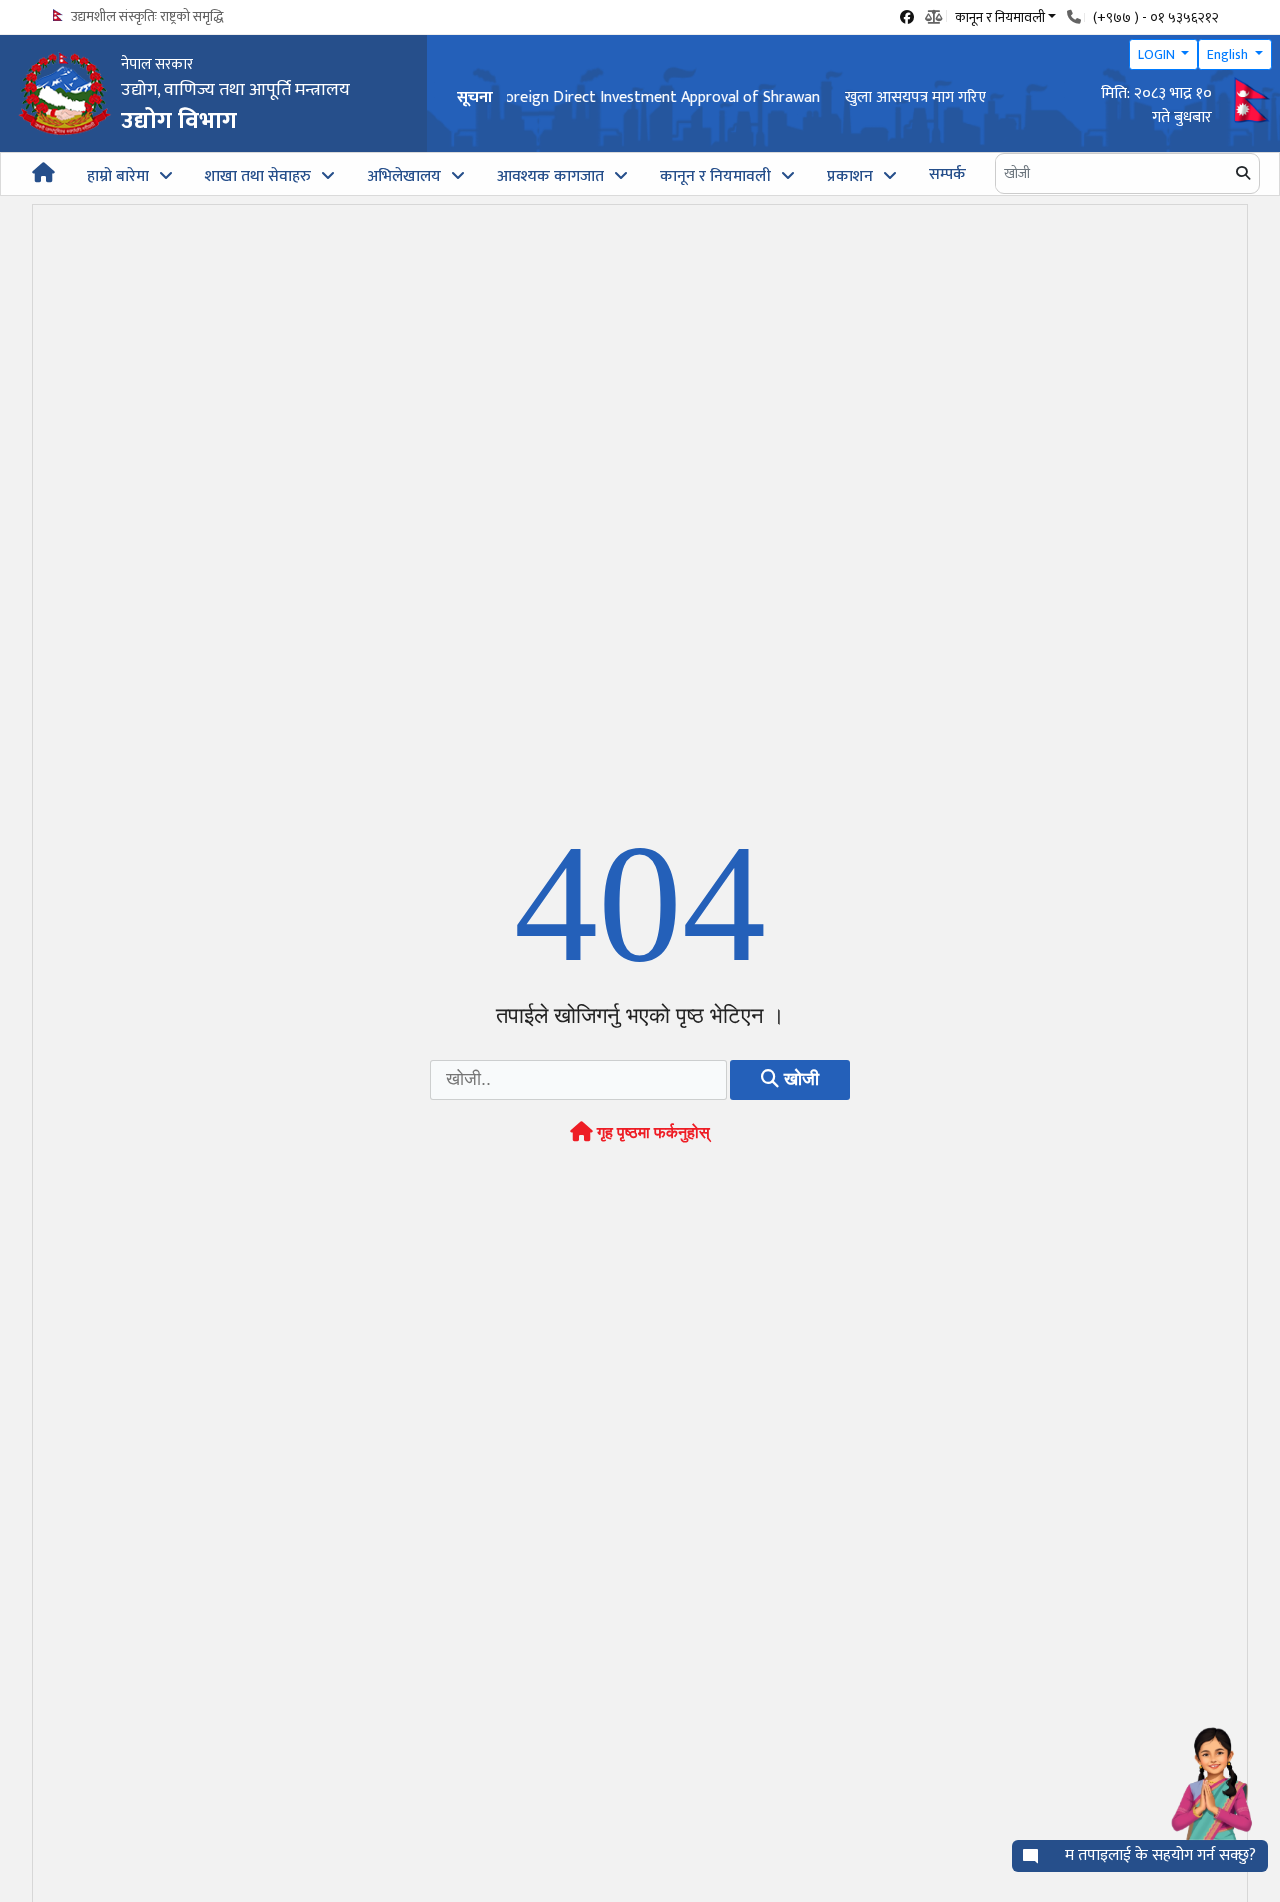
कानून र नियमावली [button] (1000, 16)
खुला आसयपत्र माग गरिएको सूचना (606, 97)
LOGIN (1158, 54)
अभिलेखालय (404, 176)
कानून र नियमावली (715, 176)
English (1229, 54)
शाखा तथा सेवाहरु (258, 176)
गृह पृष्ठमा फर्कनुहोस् (651, 1132)
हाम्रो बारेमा (118, 176)
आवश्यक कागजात (550, 176)
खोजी (799, 1079)
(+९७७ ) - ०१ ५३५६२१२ (1156, 17)
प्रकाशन (850, 176)
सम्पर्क (947, 174)
